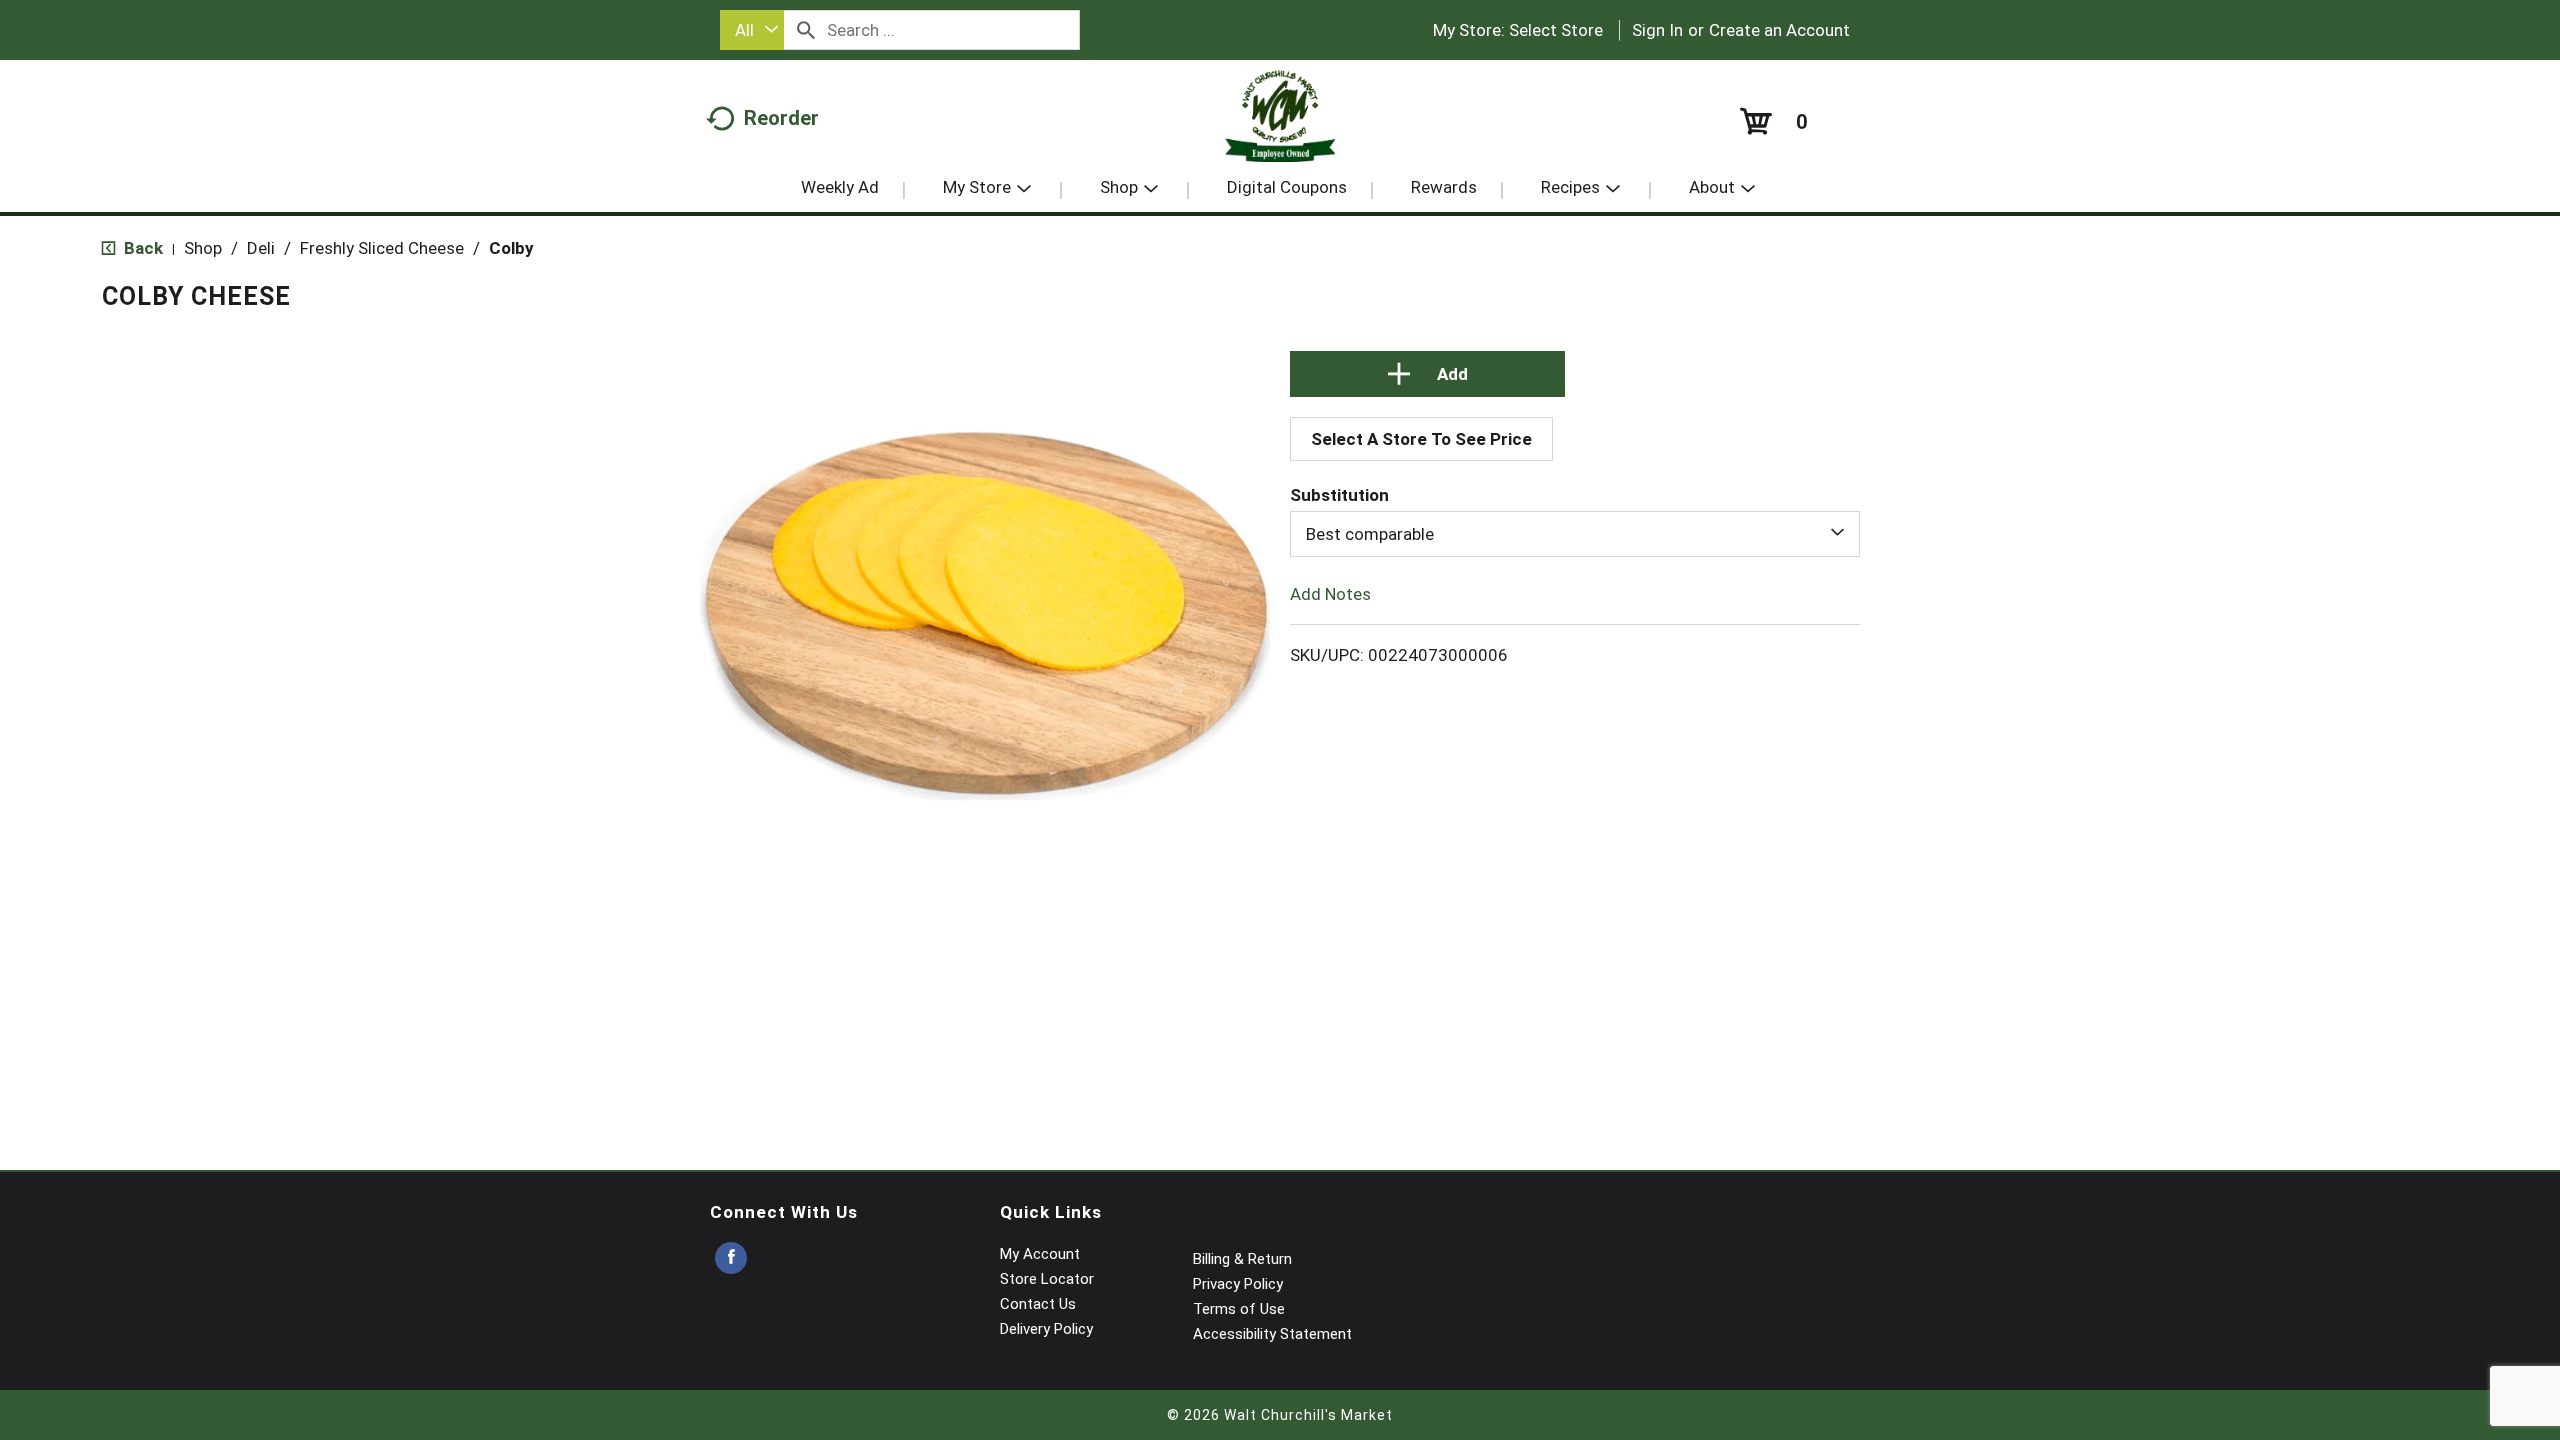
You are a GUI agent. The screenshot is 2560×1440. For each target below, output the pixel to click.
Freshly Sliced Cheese (382, 248)
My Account (1040, 1254)
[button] (1428, 374)
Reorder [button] (781, 118)
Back (141, 248)
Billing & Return (1242, 1259)
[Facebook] (731, 1258)
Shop (203, 248)
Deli (261, 248)
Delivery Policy (1046, 1329)
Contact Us (1038, 1304)
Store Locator (1047, 1279)
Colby (511, 248)
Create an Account (1779, 30)
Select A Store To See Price (1421, 439)
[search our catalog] (806, 30)
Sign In (1657, 30)
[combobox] (752, 30)
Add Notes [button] (1330, 594)
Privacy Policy (1238, 1284)
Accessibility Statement (1272, 1334)
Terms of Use (1239, 1309)
